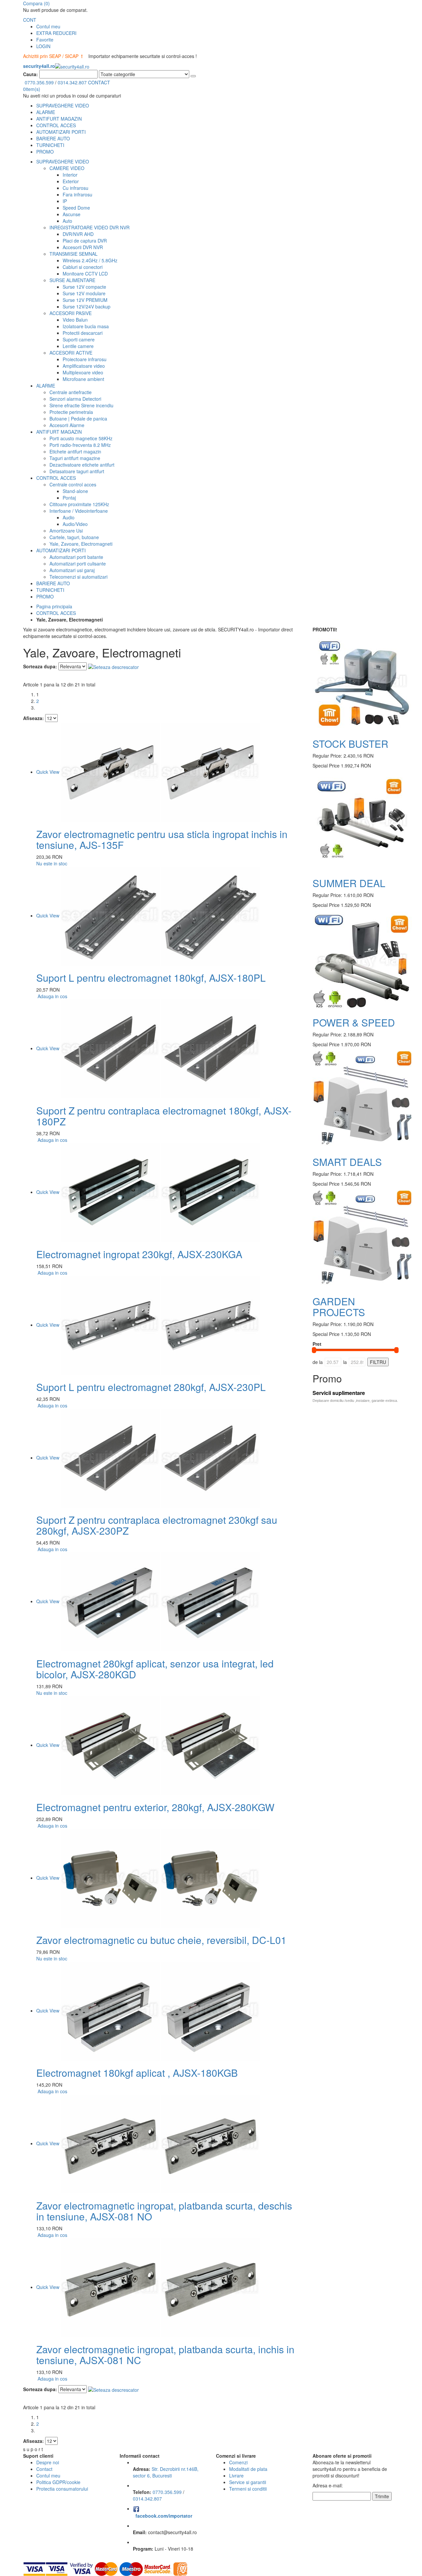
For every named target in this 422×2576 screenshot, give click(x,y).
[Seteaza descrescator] (113, 666)
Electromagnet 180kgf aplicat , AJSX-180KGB (137, 2073)
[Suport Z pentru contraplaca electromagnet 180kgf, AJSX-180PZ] (160, 1048)
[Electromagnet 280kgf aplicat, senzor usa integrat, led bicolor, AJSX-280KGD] (160, 1601)
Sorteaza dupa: (40, 666)
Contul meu (48, 26)
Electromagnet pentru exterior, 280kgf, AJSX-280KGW (155, 1807)
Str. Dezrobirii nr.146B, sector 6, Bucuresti (166, 2472)
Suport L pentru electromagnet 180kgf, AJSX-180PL (151, 978)
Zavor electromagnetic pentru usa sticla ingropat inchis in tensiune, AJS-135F (162, 839)
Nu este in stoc (52, 863)
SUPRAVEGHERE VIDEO (63, 105)
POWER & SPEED (354, 1022)
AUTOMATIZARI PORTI (61, 132)
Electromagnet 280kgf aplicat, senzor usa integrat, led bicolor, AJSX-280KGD (155, 1669)
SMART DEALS (347, 1162)
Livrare (236, 2475)
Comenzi (238, 2462)
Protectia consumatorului (62, 2489)
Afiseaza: (33, 718)
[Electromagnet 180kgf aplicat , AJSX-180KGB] (160, 2011)
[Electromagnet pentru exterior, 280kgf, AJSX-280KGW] (160, 1745)
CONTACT (99, 82)
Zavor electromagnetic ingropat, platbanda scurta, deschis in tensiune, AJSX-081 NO (164, 2211)
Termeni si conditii (248, 2489)
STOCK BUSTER (350, 744)
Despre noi (48, 2462)
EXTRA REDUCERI (56, 33)
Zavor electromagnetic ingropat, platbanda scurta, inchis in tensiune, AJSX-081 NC (165, 2355)
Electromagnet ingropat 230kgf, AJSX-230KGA (139, 1254)
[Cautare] (193, 76)
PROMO (45, 152)
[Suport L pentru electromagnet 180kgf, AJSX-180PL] (160, 915)
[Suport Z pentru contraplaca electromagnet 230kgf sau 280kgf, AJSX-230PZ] (160, 1458)
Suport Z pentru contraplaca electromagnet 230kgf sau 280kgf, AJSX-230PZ (157, 1525)
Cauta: (30, 74)
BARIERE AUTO (53, 138)
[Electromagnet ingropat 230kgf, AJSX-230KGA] (160, 1192)
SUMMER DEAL (349, 883)
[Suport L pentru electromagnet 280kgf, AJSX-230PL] (160, 1325)
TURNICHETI (50, 145)
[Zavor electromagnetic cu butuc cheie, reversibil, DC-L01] (160, 1878)
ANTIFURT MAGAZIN (59, 119)
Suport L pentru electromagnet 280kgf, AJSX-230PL (151, 1387)
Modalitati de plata (248, 2469)
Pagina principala (54, 606)
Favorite (45, 40)
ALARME (46, 112)
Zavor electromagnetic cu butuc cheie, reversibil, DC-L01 (161, 1940)
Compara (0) (36, 3)
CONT (30, 20)
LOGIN (43, 46)
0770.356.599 (39, 82)
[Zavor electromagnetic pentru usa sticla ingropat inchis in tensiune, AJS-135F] (160, 772)
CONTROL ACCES (56, 125)
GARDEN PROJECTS (339, 1307)
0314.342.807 (72, 82)
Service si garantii (248, 2482)
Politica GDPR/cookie (58, 2482)
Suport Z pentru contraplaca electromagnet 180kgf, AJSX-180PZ (164, 1116)
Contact (44, 2469)
